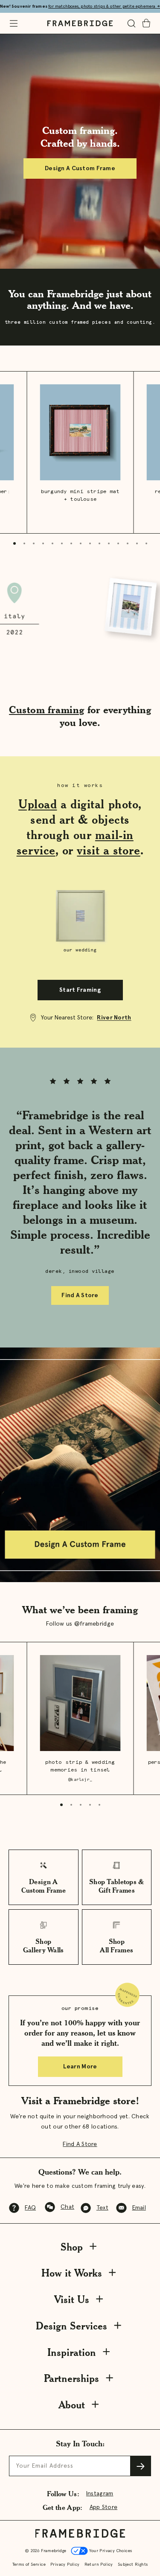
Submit (141, 2466)
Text (102, 2208)
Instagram (100, 2494)
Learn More (80, 2067)
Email (139, 2208)
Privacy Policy (65, 2564)
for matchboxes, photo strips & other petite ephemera (104, 6)
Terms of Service (29, 2564)
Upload (38, 804)
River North (114, 1018)
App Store (104, 2507)
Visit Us (72, 2299)
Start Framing (80, 990)
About (72, 2405)
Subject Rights (133, 2564)
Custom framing (47, 710)
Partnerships (71, 2378)
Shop (72, 2247)
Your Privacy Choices (110, 2551)
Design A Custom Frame (80, 168)
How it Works (72, 2273)
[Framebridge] (80, 23)
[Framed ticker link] (80, 610)
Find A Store (80, 1295)
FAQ (30, 2208)
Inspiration (72, 2352)
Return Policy (99, 2564)
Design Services (71, 2326)
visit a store (108, 850)
